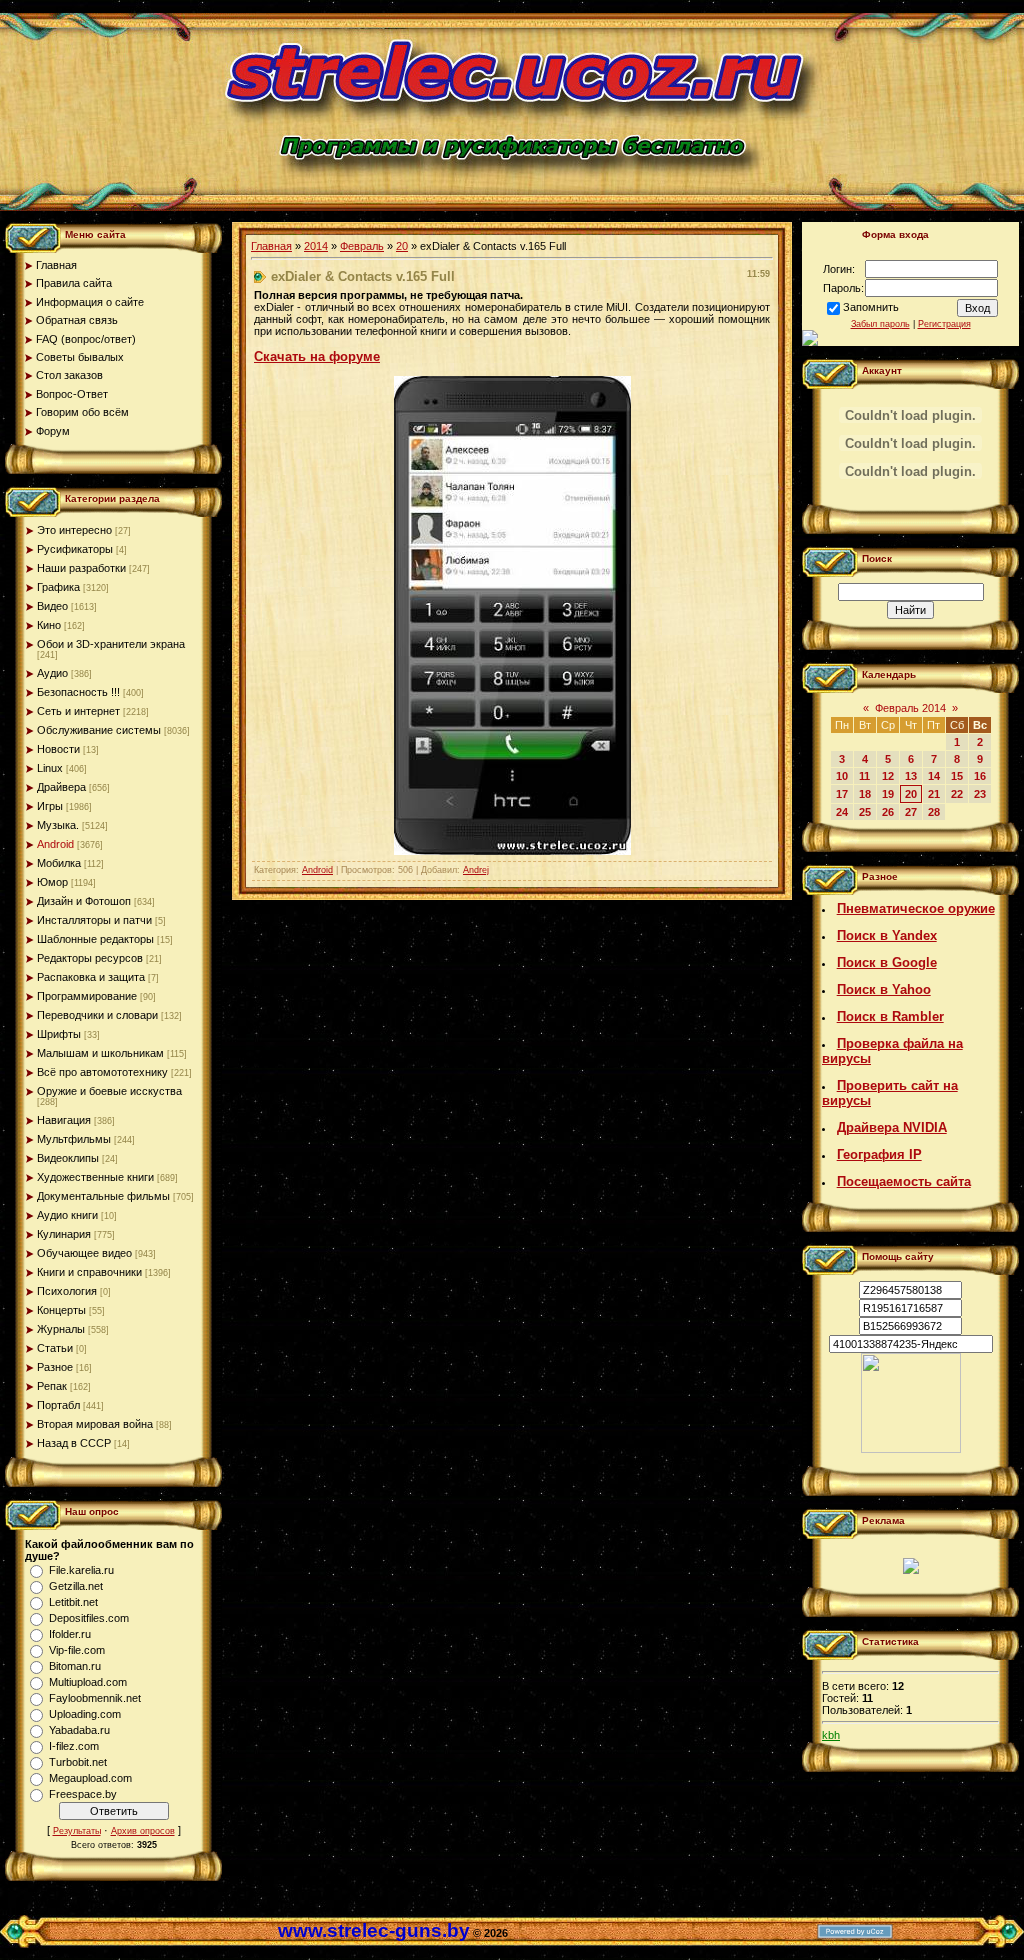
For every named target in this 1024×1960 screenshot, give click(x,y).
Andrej (476, 870)
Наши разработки (81, 568)
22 (957, 794)
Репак (52, 1386)
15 (957, 776)
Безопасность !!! (78, 692)
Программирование (87, 996)
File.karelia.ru (81, 1570)
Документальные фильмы (103, 1196)
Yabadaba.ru (79, 1730)
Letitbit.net (73, 1602)
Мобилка (59, 863)
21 (934, 794)
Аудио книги (67, 1215)
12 (888, 776)
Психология (67, 1291)
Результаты (77, 1831)
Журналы (61, 1329)
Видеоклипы (68, 1158)
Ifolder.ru (70, 1634)
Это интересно (74, 530)
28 (934, 812)
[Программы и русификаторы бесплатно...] (911, 1449)
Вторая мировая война (95, 1424)
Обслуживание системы (99, 730)
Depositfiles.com (89, 1618)
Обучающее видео (84, 1253)
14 (934, 776)
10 (842, 776)
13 (911, 776)
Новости (58, 749)
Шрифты (59, 1034)
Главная (271, 246)
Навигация (64, 1120)
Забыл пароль (880, 324)
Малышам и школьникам (100, 1053)
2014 (316, 246)
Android (55, 844)
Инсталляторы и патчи (94, 920)
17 (842, 794)
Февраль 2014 (910, 708)
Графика (58, 587)
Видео (52, 606)
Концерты (61, 1310)
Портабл (58, 1405)
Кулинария (64, 1234)
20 (402, 246)
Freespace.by (83, 1794)
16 (980, 776)
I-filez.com (74, 1746)
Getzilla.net (76, 1586)
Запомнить (871, 307)
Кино (49, 625)
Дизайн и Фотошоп (84, 901)
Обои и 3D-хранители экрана (111, 644)
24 (842, 812)
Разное (55, 1367)
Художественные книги (95, 1177)
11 (864, 776)
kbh (831, 1735)
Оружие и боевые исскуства (109, 1091)
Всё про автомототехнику (102, 1072)
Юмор (52, 882)
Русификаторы (75, 549)
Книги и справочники (89, 1272)
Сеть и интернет (78, 711)
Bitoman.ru (75, 1666)
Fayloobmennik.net (95, 1698)
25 (865, 812)
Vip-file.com (77, 1650)
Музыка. (58, 825)
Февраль (362, 246)
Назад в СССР (74, 1443)
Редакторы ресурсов (90, 958)
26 (888, 812)
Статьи (55, 1348)
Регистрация (944, 324)
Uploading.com (85, 1714)
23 (980, 794)
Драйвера (61, 787)
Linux (50, 768)
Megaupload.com (90, 1778)
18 (865, 794)
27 (911, 812)
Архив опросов (143, 1831)
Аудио (52, 673)
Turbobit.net (78, 1762)
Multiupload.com (88, 1682)
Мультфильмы (74, 1139)
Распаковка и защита (91, 977)
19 (888, 794)
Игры (50, 806)
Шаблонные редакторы (95, 939)
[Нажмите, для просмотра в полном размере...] (512, 851)
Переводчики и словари (97, 1015)
